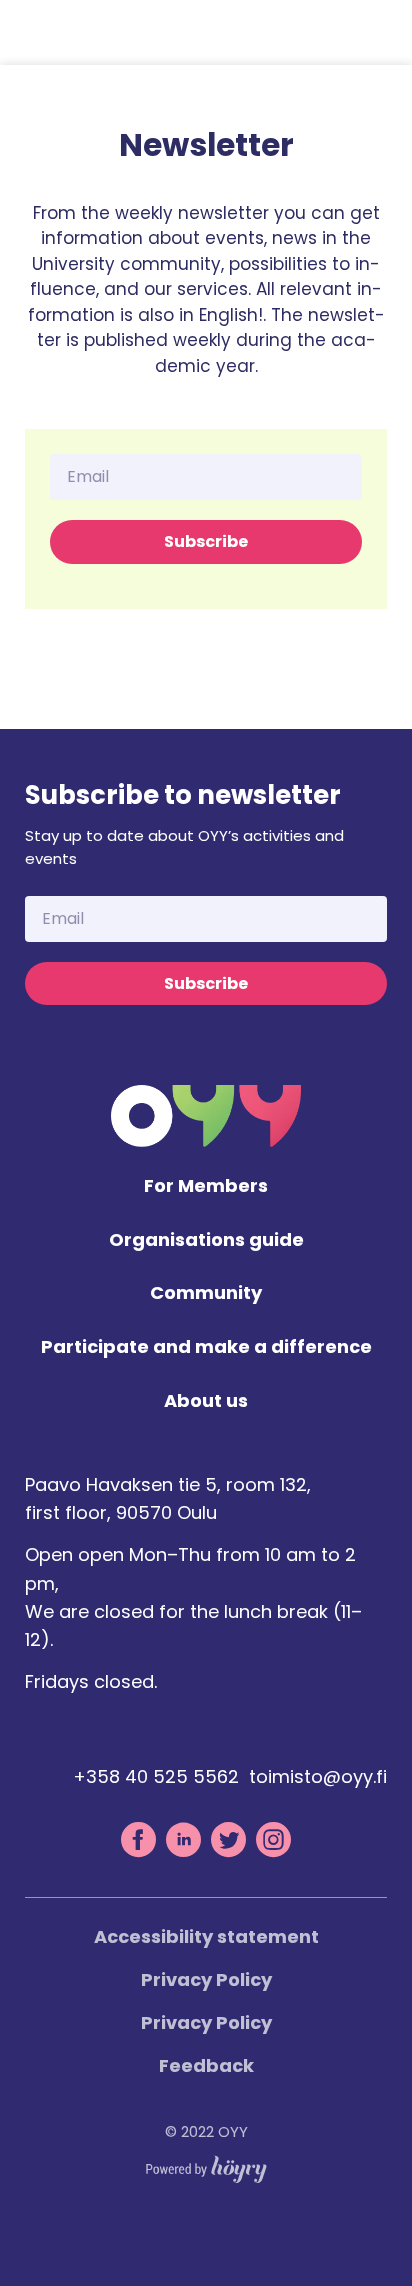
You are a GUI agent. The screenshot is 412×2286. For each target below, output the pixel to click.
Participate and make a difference (206, 1347)
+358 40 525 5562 (156, 1776)
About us (206, 1401)
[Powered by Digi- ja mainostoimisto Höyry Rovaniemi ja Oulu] (206, 2164)
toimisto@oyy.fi (318, 1776)
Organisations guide (206, 1240)
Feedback (206, 2065)
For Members (206, 1186)
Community (206, 1293)
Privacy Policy (206, 1979)
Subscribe (206, 541)
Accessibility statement (206, 1936)
